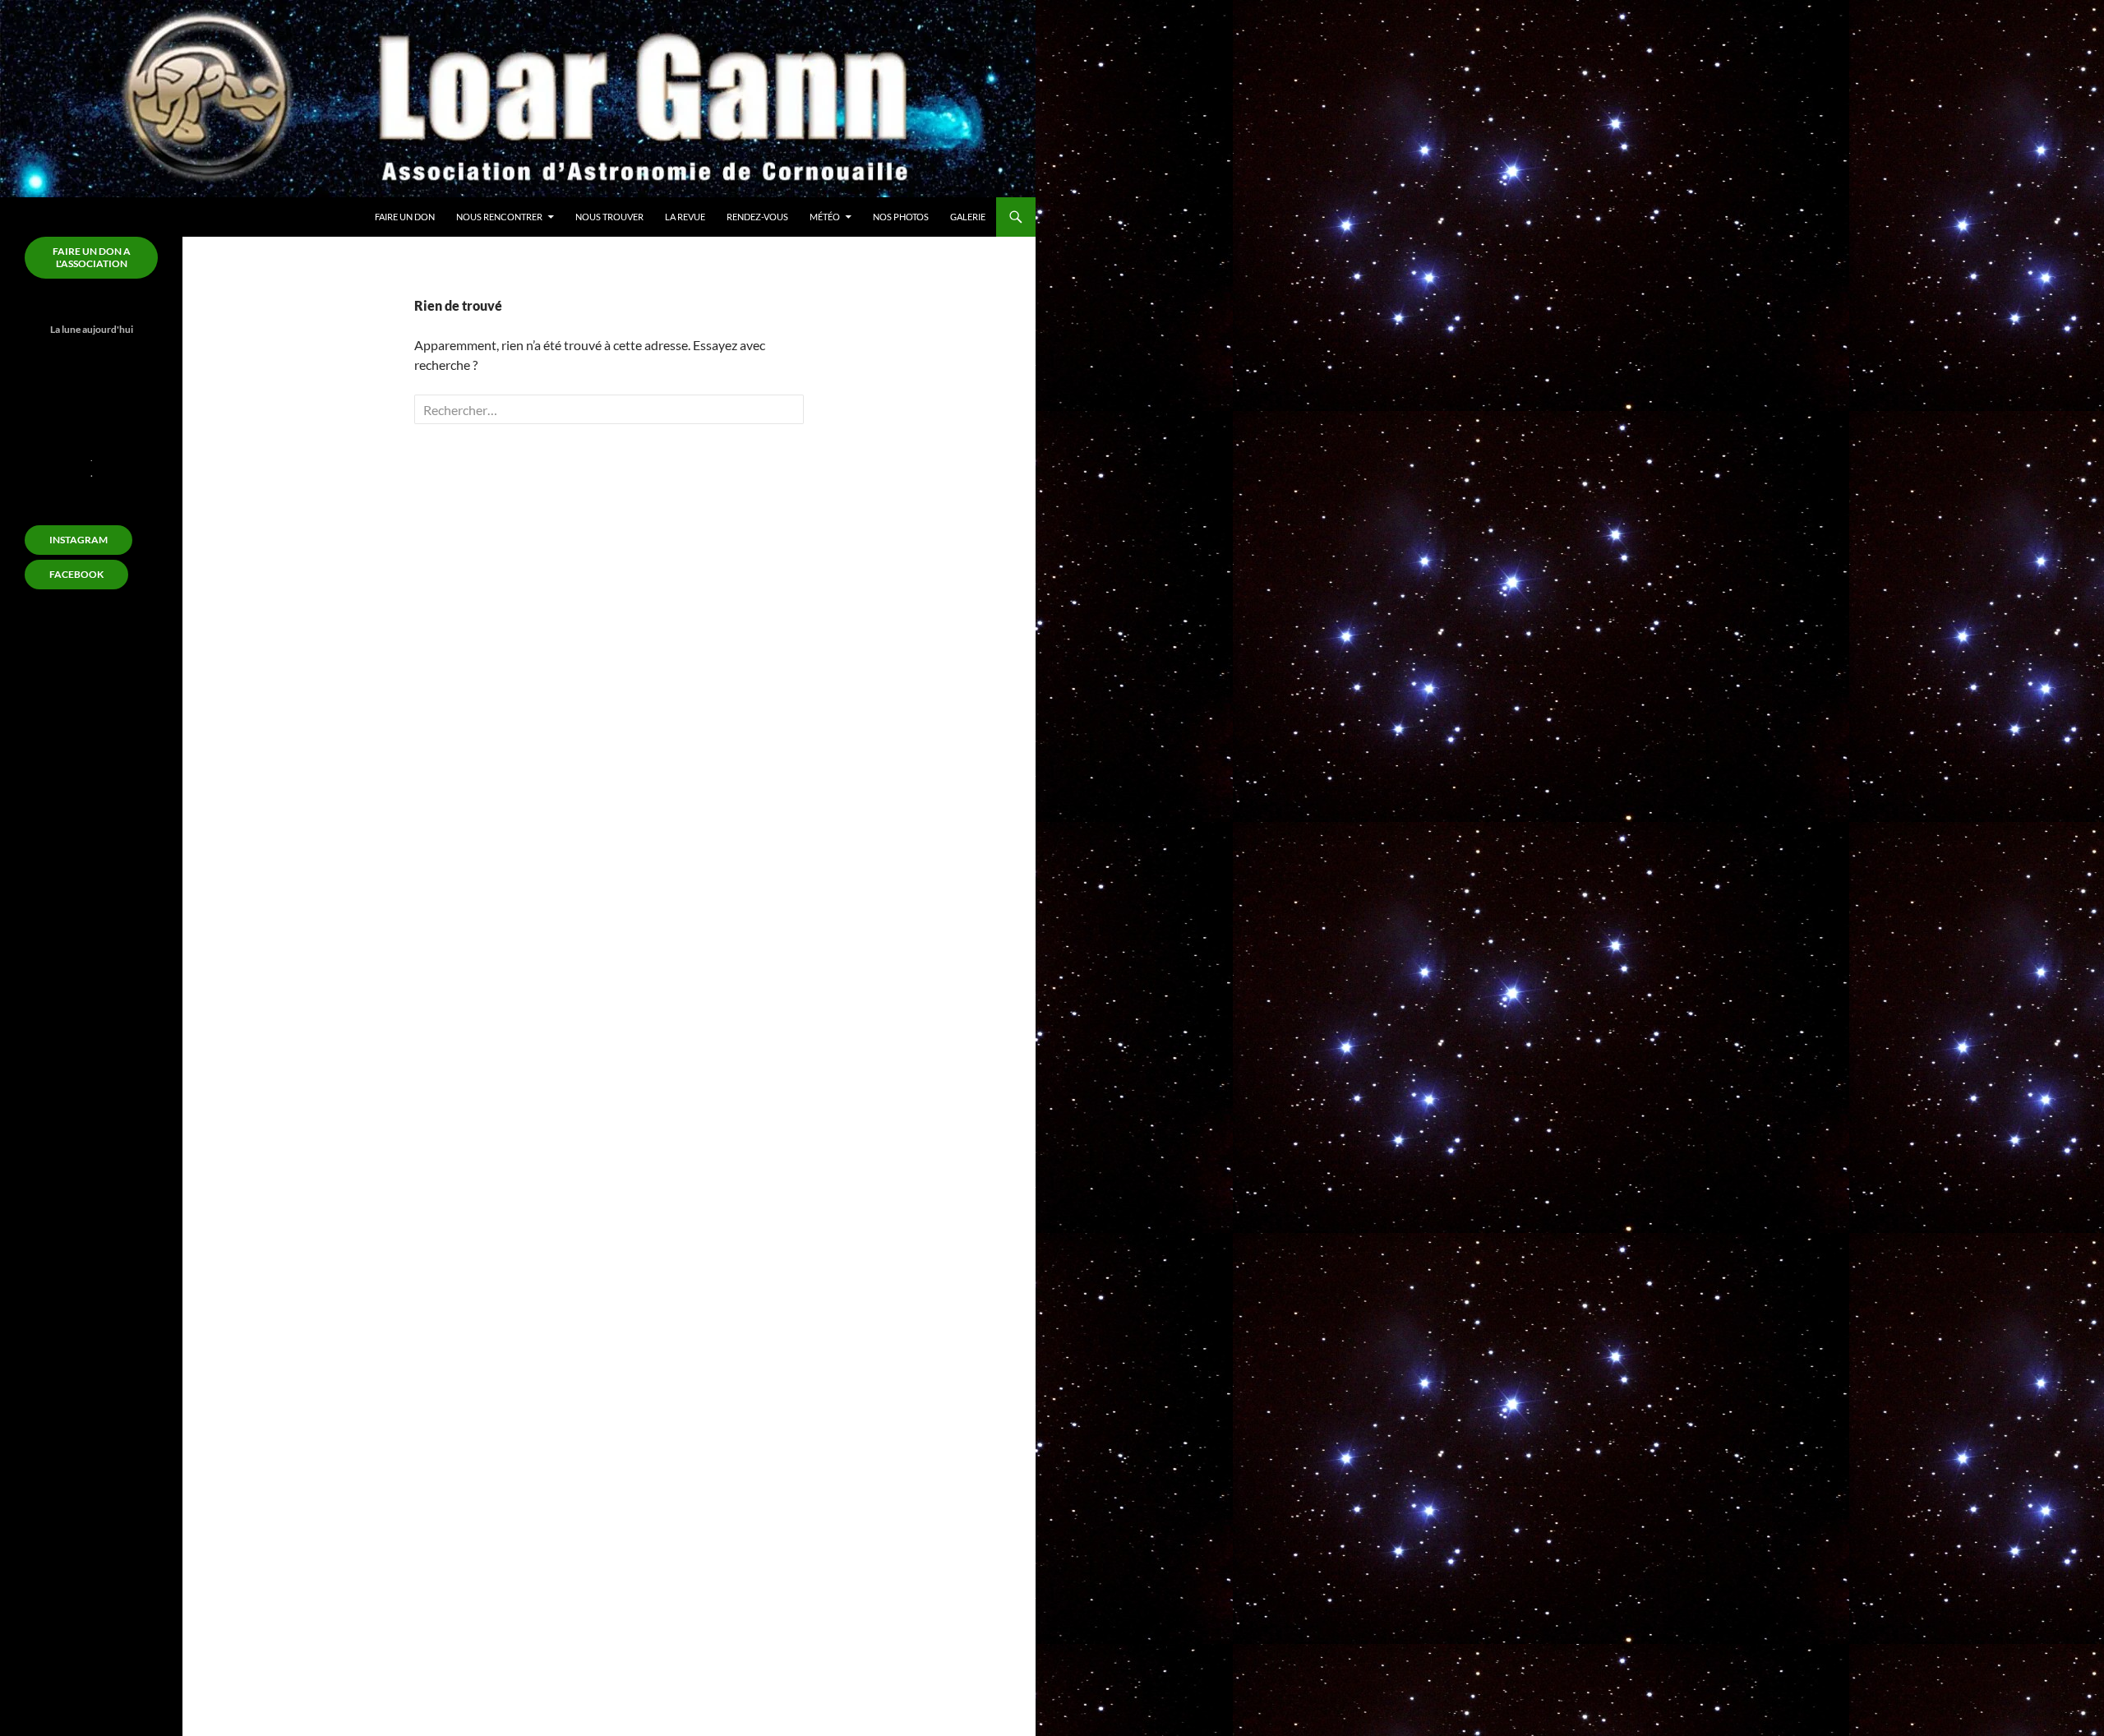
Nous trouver (609, 217)
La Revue (685, 217)
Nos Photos (901, 217)
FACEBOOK (76, 574)
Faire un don (405, 217)
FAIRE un (92, 257)
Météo (825, 217)
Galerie (968, 217)
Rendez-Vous (757, 217)
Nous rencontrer (499, 217)
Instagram (78, 540)
